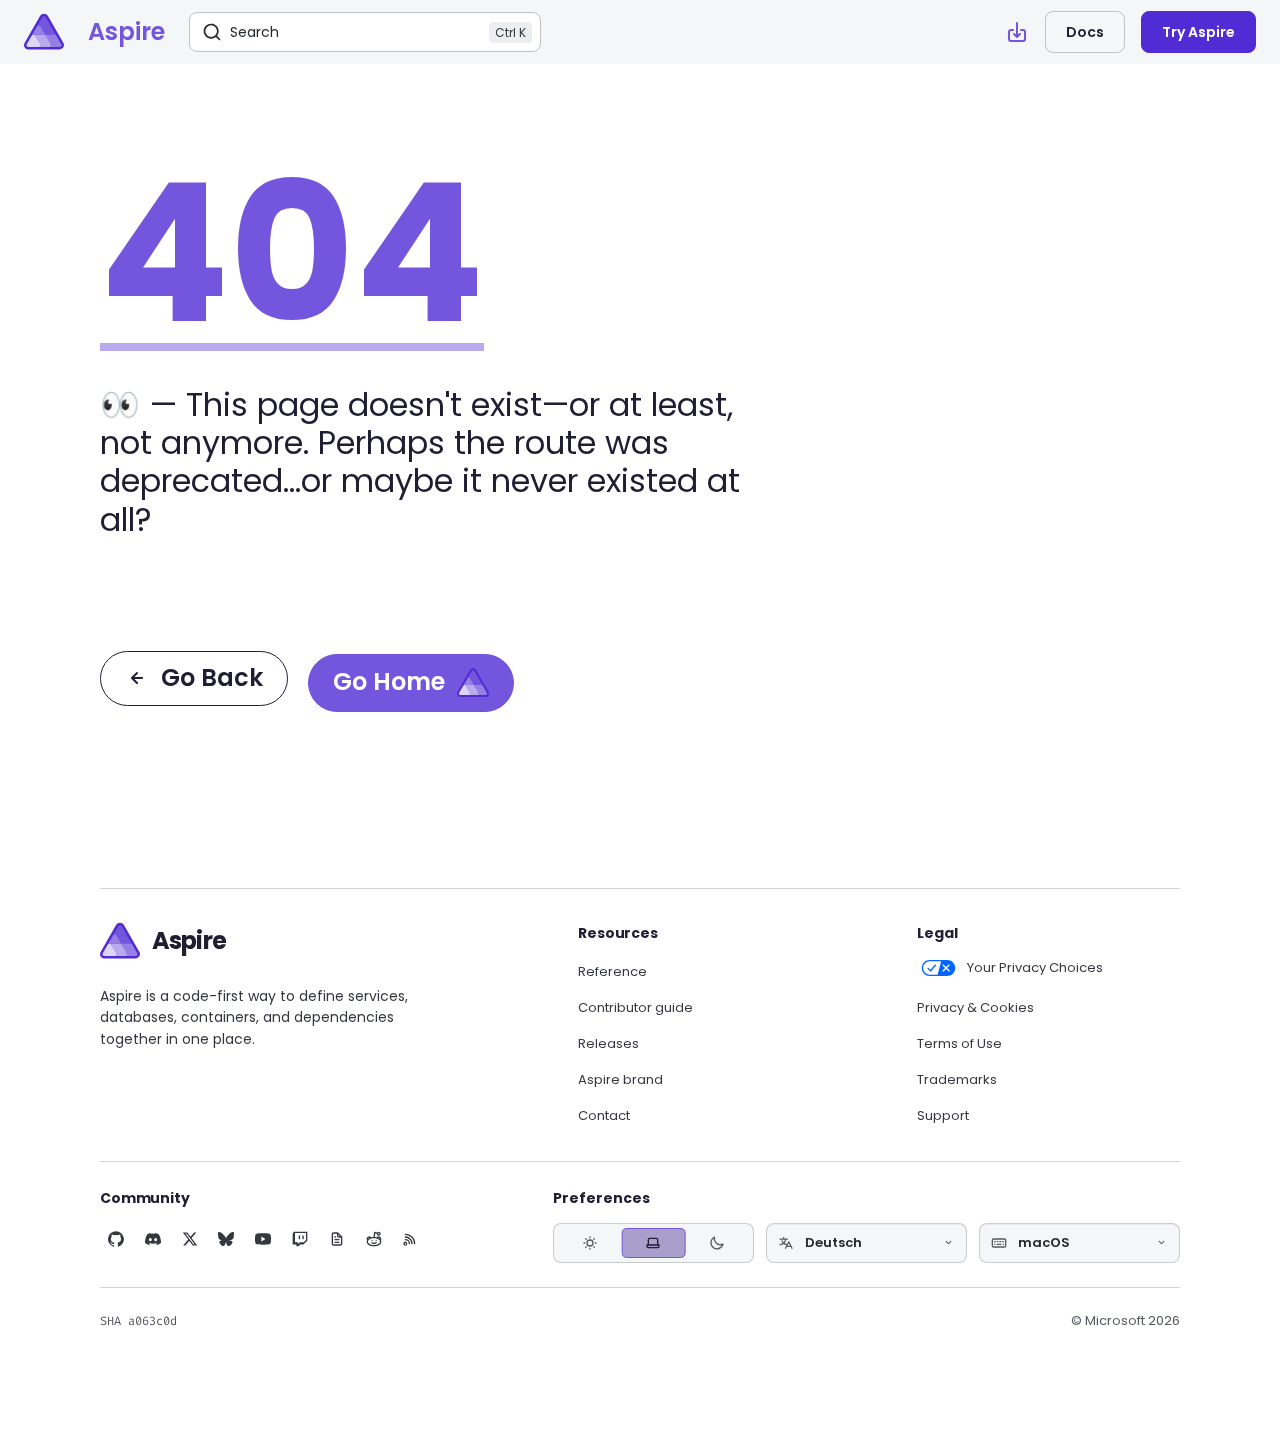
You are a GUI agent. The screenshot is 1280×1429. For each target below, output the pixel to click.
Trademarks (957, 1080)
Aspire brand (620, 1080)
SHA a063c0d (138, 1321)
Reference (612, 972)
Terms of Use (959, 1044)
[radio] (590, 1242)
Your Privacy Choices (1034, 968)
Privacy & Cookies (975, 1008)
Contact (604, 1116)
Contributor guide (635, 1008)
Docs (1085, 32)
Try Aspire (1198, 32)
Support (943, 1116)
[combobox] (866, 1243)
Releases (608, 1044)
